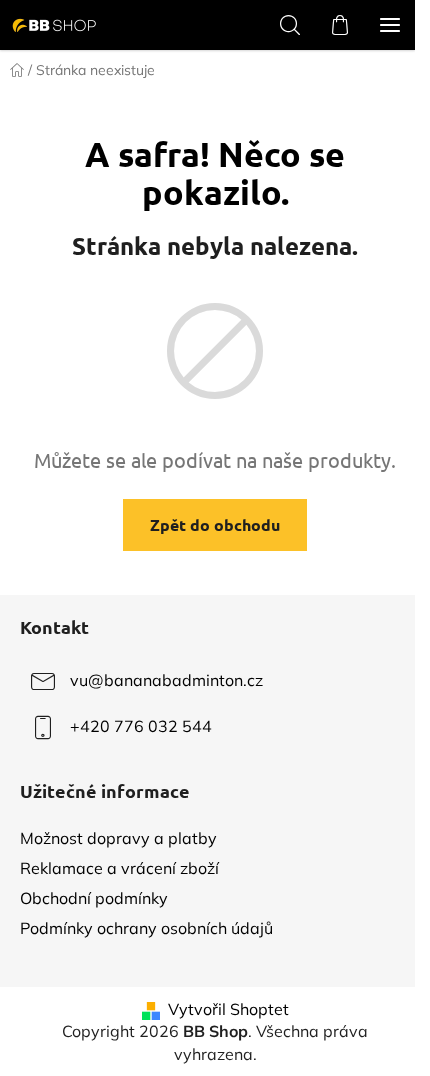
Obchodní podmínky (94, 898)
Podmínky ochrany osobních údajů (146, 928)
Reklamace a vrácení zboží (119, 868)
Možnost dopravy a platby (118, 838)
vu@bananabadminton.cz (166, 680)
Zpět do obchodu (215, 524)
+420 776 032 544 (141, 726)
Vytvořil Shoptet (228, 1009)
